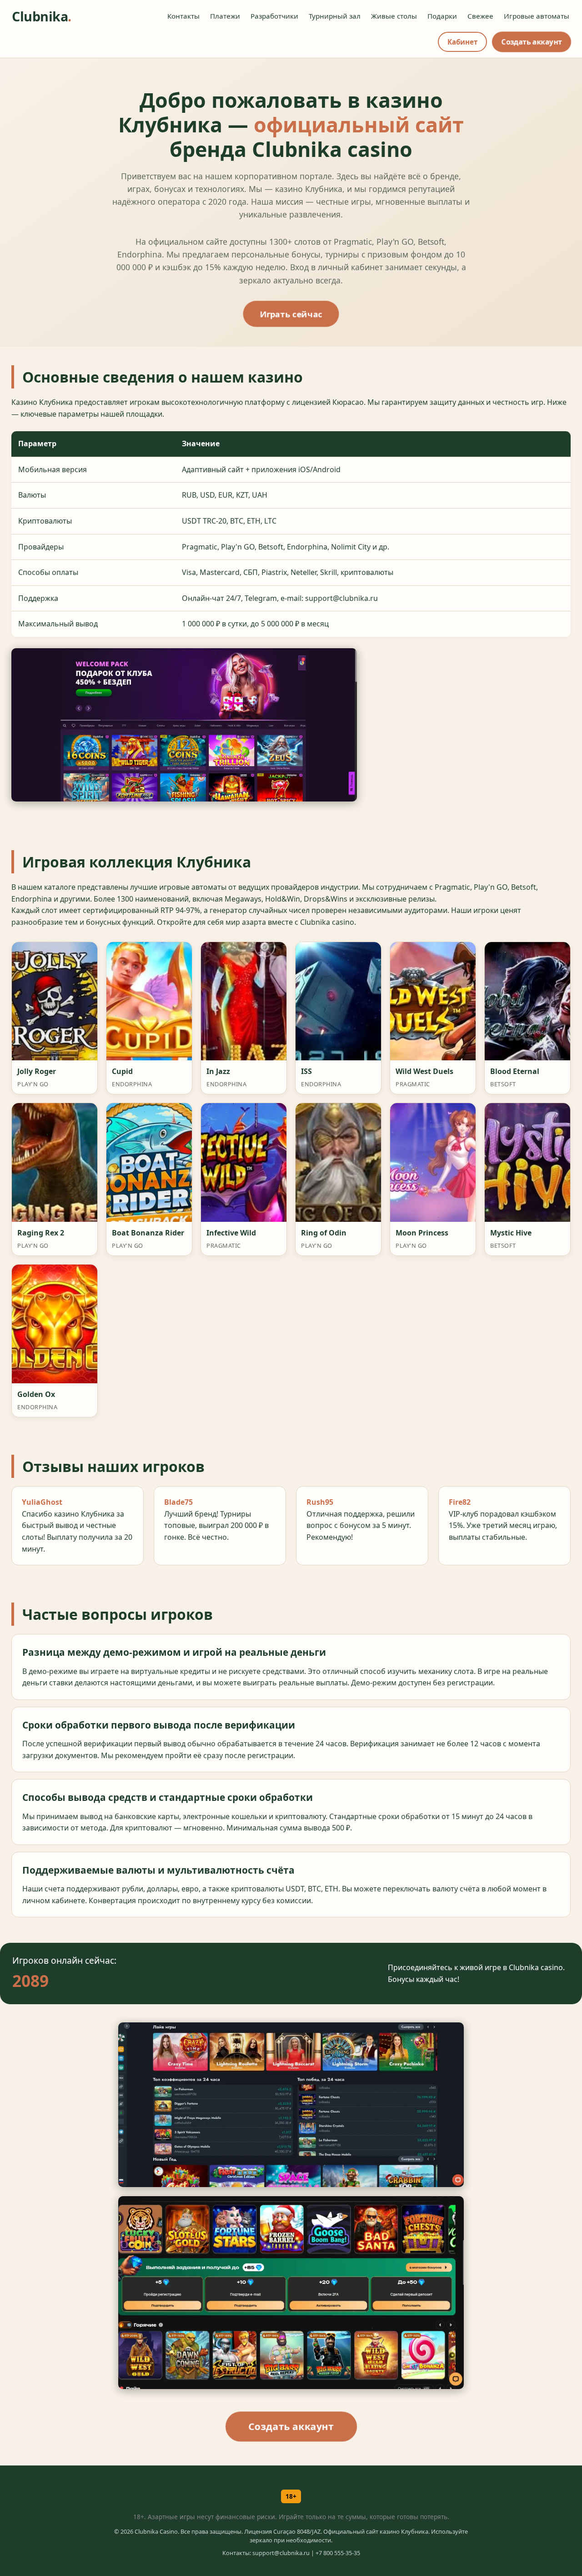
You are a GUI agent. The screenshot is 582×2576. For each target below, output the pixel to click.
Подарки (442, 16)
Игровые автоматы (537, 16)
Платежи (225, 16)
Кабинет (462, 42)
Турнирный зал (335, 16)
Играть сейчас (291, 314)
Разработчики (274, 16)
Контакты (183, 16)
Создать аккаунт (531, 42)
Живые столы (394, 16)
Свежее (480, 16)
